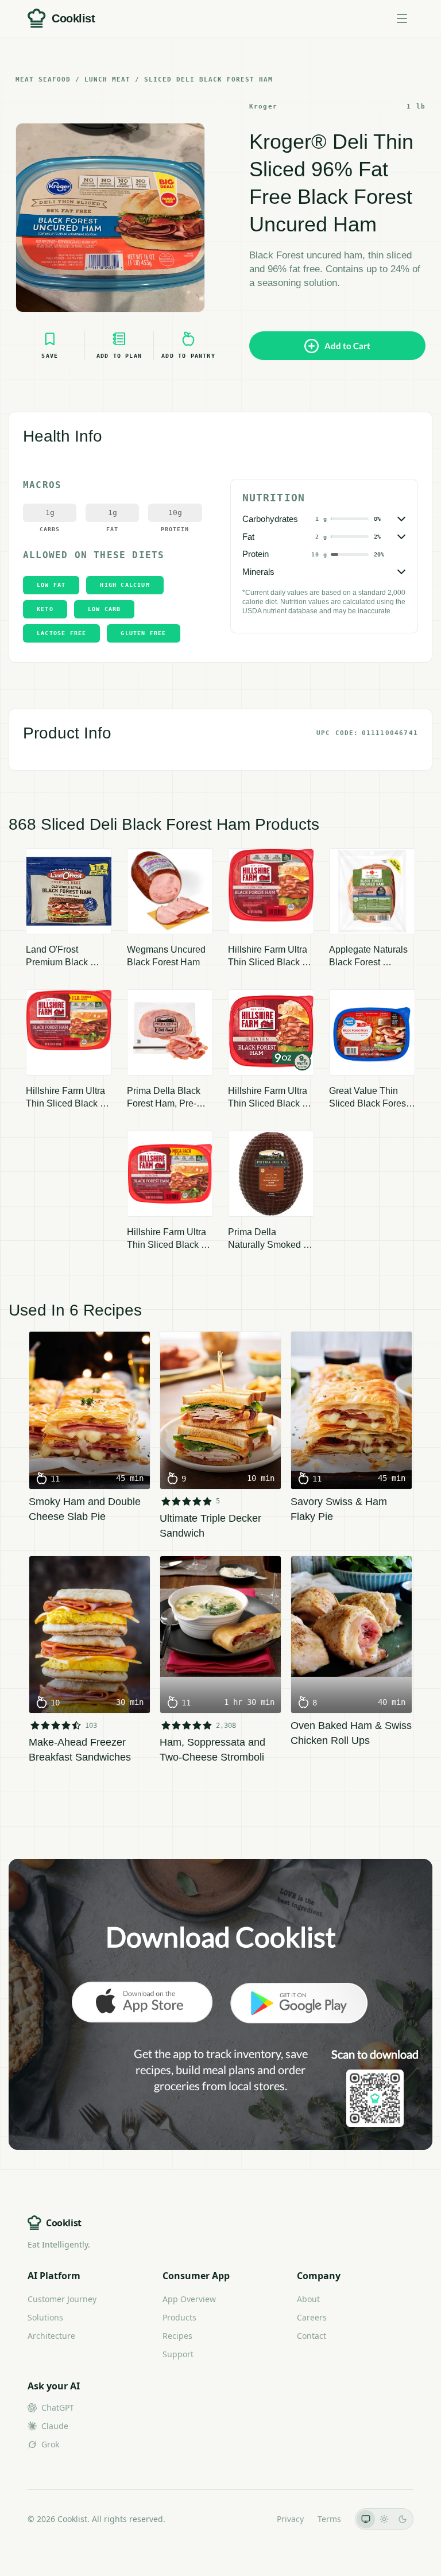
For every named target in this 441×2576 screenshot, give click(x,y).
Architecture (51, 2336)
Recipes (177, 2336)
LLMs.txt (247, 2519)
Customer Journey (62, 2299)
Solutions (45, 2317)
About (308, 2299)
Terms (329, 2519)
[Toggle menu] (402, 18)
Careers (312, 2317)
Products (179, 2317)
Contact (312, 2336)
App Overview (189, 2299)
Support (178, 2354)
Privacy (290, 2519)
